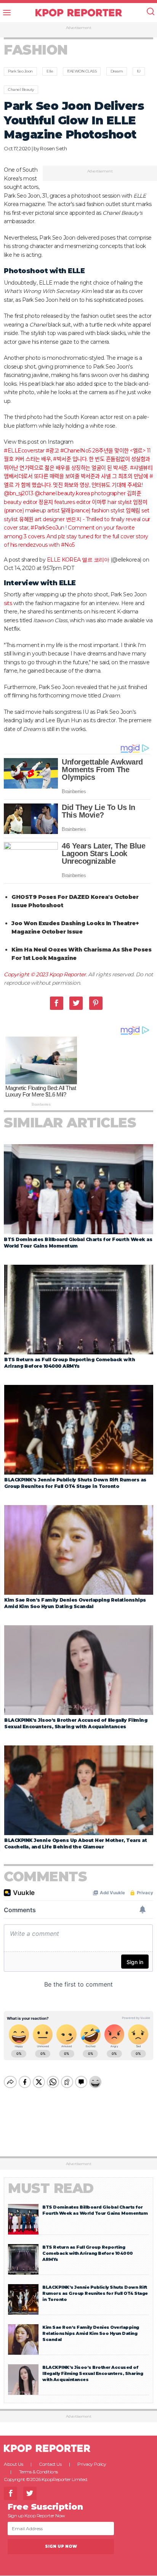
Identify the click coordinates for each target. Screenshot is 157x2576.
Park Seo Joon (20, 71)
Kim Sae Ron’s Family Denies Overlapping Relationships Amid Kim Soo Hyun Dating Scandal (91, 2333)
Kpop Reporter (68, 974)
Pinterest (96, 1003)
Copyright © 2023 (26, 974)
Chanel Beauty (21, 89)
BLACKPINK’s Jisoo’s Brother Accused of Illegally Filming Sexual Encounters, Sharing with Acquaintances (93, 2373)
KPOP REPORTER (79, 13)
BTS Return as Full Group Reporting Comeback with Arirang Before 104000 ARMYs (88, 2253)
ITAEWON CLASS (82, 71)
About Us (13, 2464)
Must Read (51, 2188)
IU (139, 71)
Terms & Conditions (38, 2472)
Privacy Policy (92, 2464)
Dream (117, 71)
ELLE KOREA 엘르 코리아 (78, 560)
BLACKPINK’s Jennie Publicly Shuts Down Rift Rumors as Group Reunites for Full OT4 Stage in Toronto (95, 2293)
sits (8, 603)
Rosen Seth (53, 148)
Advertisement (79, 28)
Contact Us (50, 2464)
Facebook (57, 1003)
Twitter (76, 1003)
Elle (50, 71)
